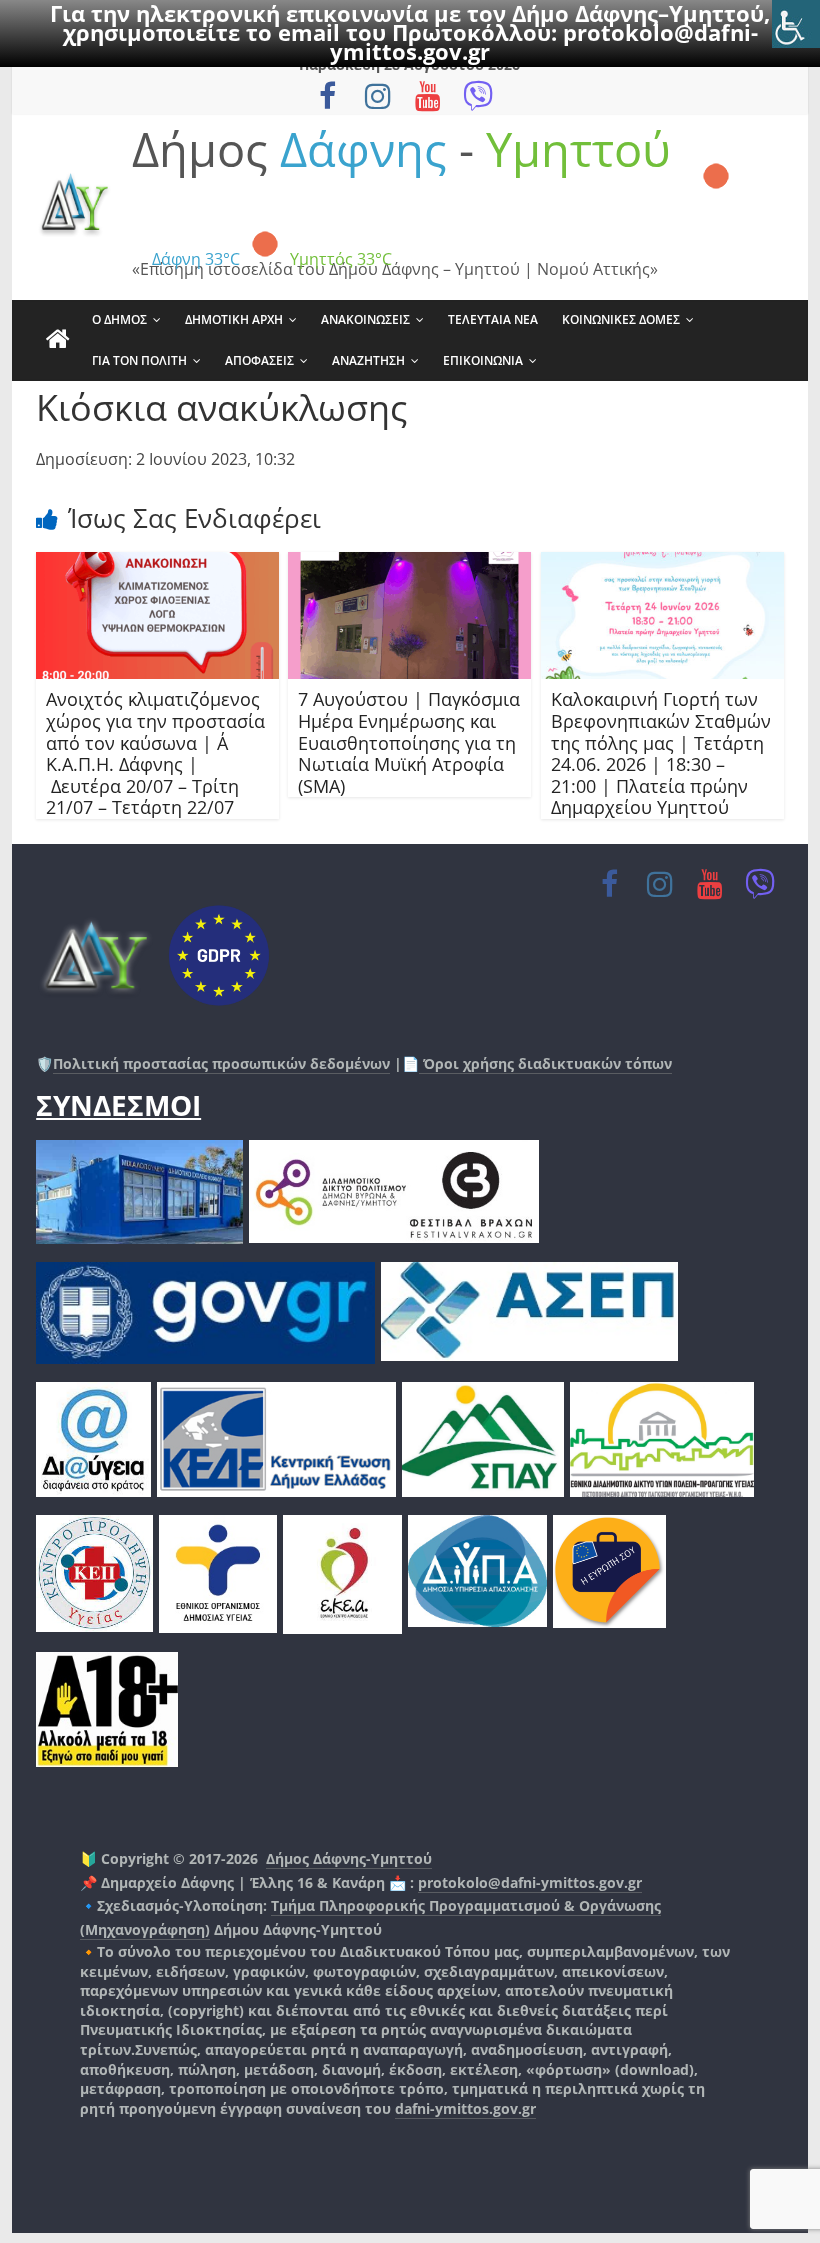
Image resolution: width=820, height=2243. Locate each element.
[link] (796, 24)
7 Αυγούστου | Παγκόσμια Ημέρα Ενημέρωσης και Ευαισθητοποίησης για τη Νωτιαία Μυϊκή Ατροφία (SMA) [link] (409, 742)
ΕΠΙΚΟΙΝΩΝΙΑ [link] (483, 360)
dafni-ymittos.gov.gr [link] (465, 2108)
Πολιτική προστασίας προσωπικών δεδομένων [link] (221, 1063)
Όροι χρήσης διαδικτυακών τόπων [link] (545, 1063)
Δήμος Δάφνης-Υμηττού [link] (349, 1858)
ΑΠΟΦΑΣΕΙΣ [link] (259, 360)
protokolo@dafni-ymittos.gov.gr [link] (530, 1882)
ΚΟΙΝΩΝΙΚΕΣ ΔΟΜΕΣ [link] (621, 319)
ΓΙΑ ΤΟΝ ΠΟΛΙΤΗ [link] (139, 360)
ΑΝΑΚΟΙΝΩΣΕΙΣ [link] (365, 319)
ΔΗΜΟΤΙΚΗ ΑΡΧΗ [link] (234, 319)
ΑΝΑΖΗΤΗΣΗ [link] (368, 360)
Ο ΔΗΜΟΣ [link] (119, 319)
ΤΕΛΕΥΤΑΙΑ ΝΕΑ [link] (493, 319)
